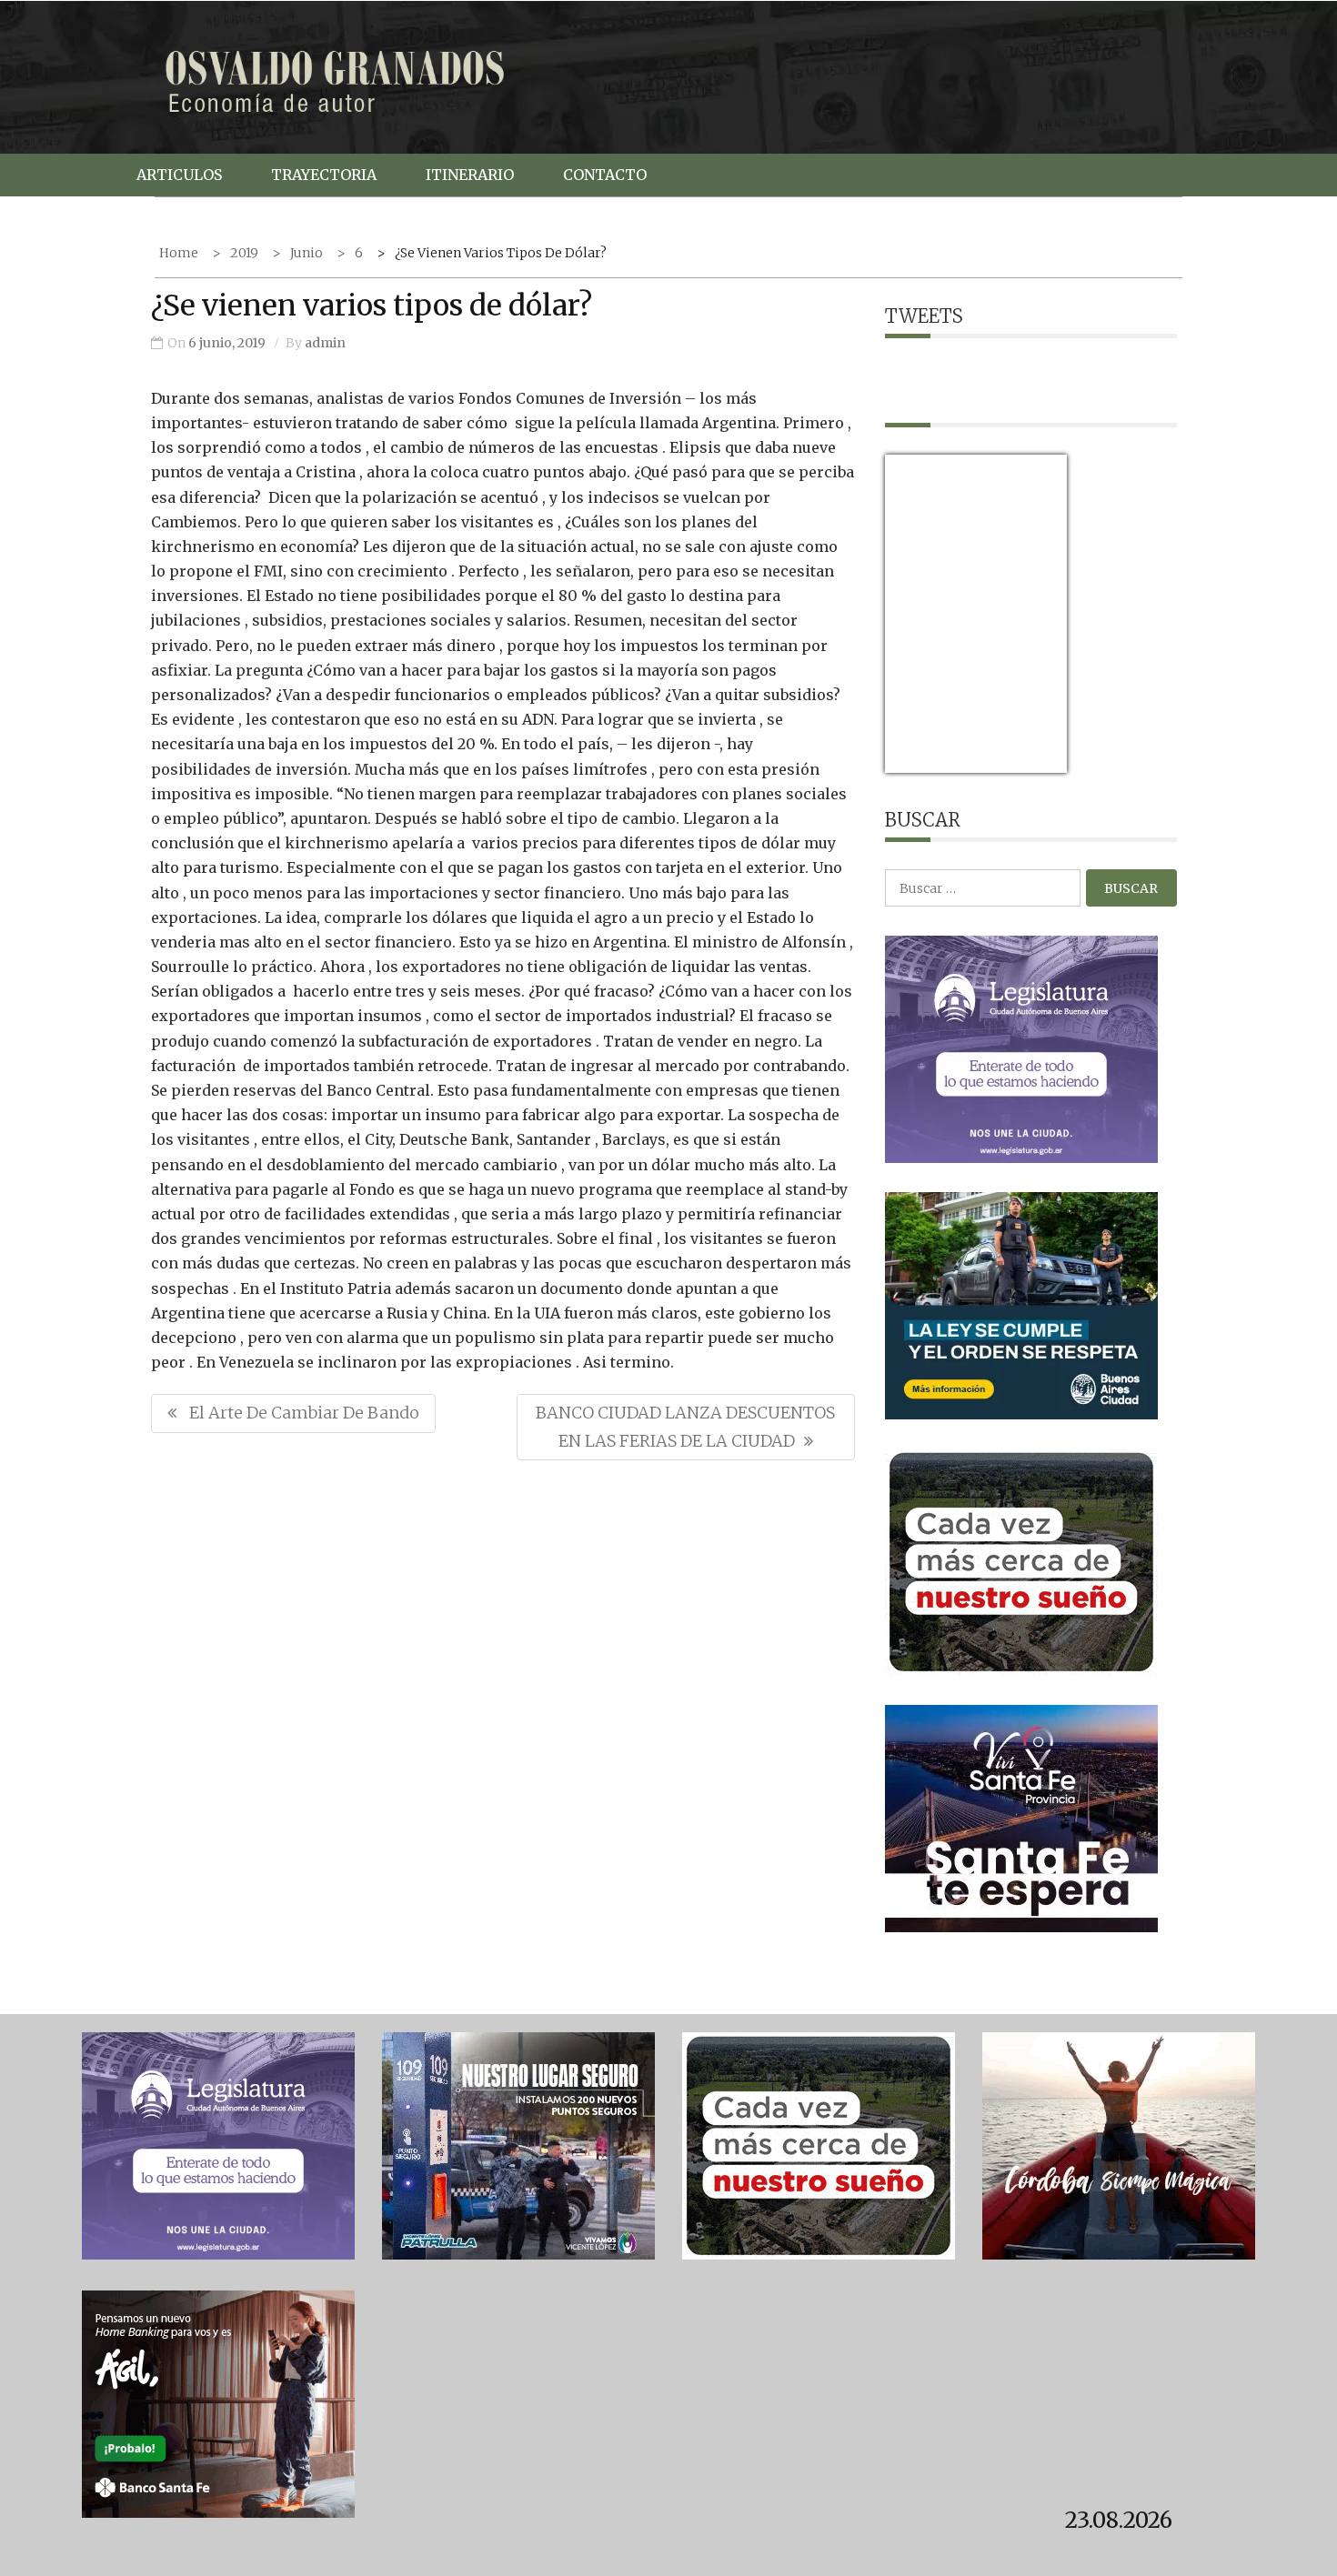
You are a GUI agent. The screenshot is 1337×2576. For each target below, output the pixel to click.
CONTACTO (605, 175)
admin (325, 343)
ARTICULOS (179, 175)
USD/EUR (925, 762)
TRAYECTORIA (324, 175)
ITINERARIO (470, 175)
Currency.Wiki (1017, 762)
